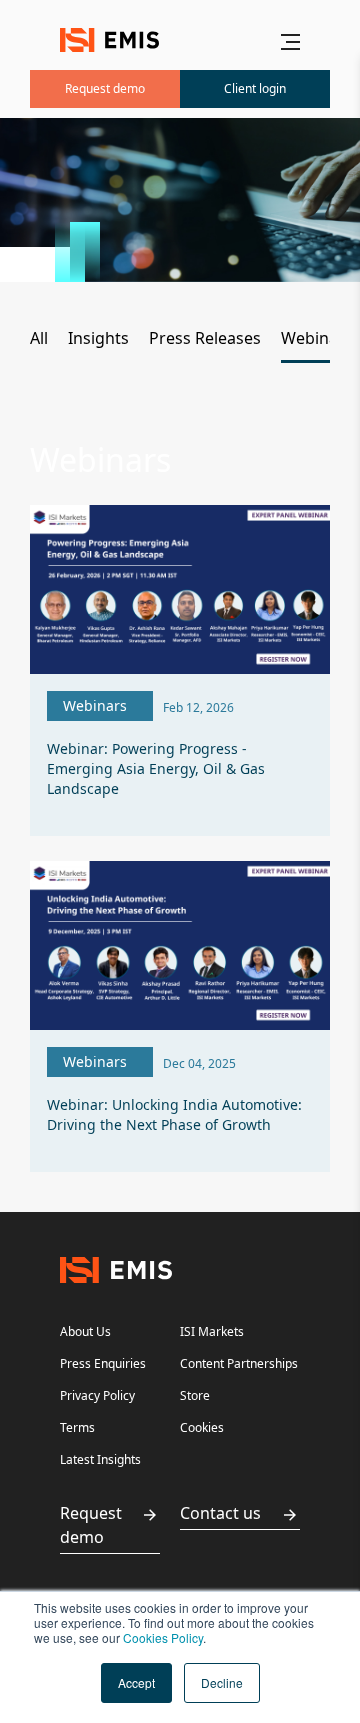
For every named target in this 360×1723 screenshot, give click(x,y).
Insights (98, 338)
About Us (85, 1331)
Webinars (317, 338)
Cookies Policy (163, 1637)
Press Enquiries (103, 1363)
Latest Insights (100, 1459)
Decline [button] (222, 1682)
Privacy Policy (97, 1395)
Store (195, 1395)
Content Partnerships (239, 1363)
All (39, 338)
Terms (77, 1427)
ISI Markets (212, 1331)
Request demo (91, 1525)
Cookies (202, 1427)
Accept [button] (136, 1682)
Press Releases (205, 338)
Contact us (220, 1513)
